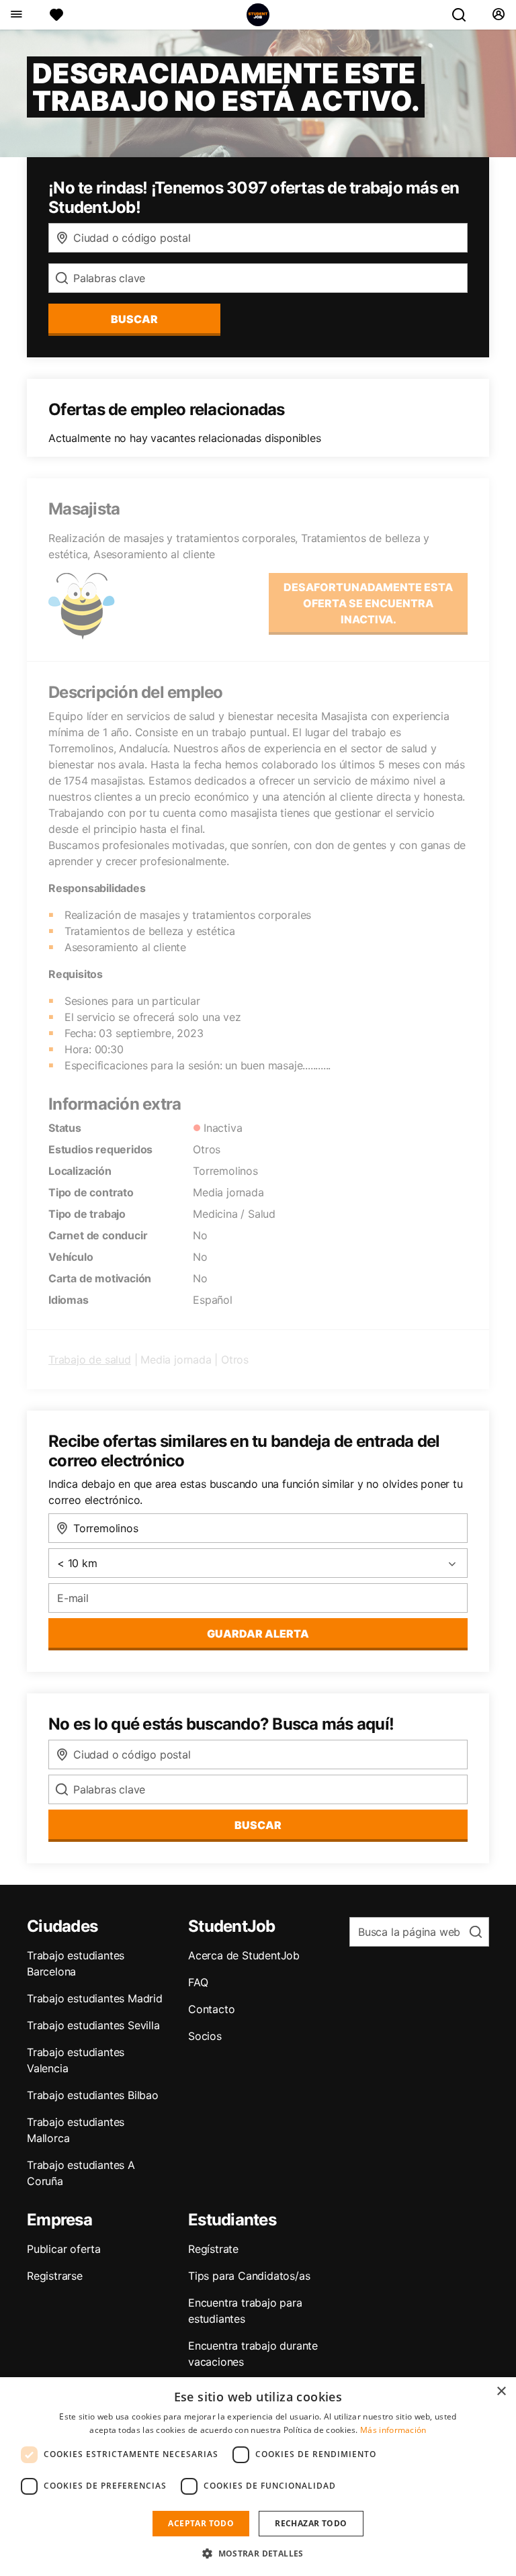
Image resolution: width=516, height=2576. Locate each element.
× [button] (501, 2392)
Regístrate (213, 2249)
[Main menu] (16, 15)
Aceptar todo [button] (201, 2523)
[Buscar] (464, 15)
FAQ (198, 1982)
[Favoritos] (56, 15)
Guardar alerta (258, 1634)
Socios (205, 2036)
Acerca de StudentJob (244, 1955)
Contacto (211, 2009)
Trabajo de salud (90, 1360)
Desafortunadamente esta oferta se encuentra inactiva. (368, 603)
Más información (393, 2430)
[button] (258, 2553)
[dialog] (258, 2477)
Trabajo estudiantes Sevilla (93, 2025)
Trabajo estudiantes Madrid (95, 1998)
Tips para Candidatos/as (249, 2276)
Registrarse (55, 2276)
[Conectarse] (498, 15)
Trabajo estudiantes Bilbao (93, 2095)
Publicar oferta (64, 2249)
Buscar (134, 319)
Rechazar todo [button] (311, 2523)
